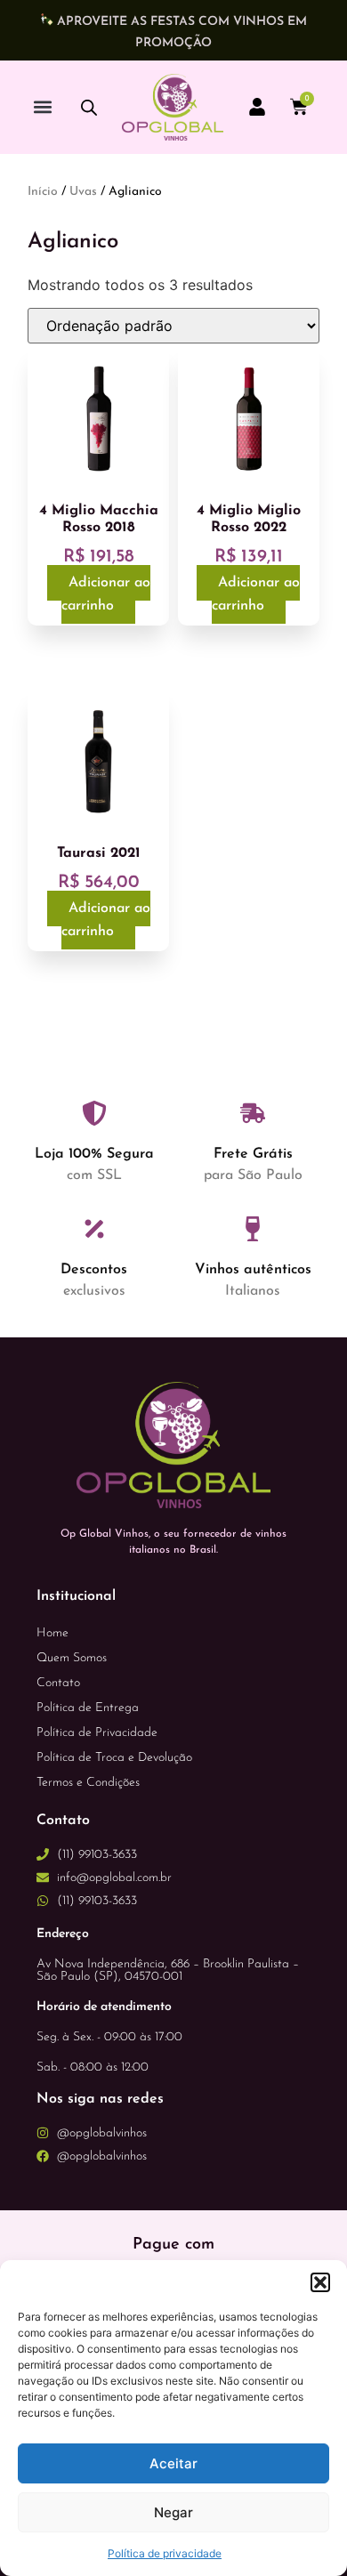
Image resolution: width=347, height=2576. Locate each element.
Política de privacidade (165, 2553)
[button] (320, 2282)
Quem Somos (72, 1658)
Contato (58, 1683)
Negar (173, 2512)
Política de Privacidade (97, 1733)
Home (52, 1633)
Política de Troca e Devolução (114, 1758)
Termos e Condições (88, 1783)
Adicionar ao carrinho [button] (106, 594)
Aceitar (173, 2463)
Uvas (83, 192)
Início (43, 192)
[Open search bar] (89, 107)
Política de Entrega (88, 1708)
